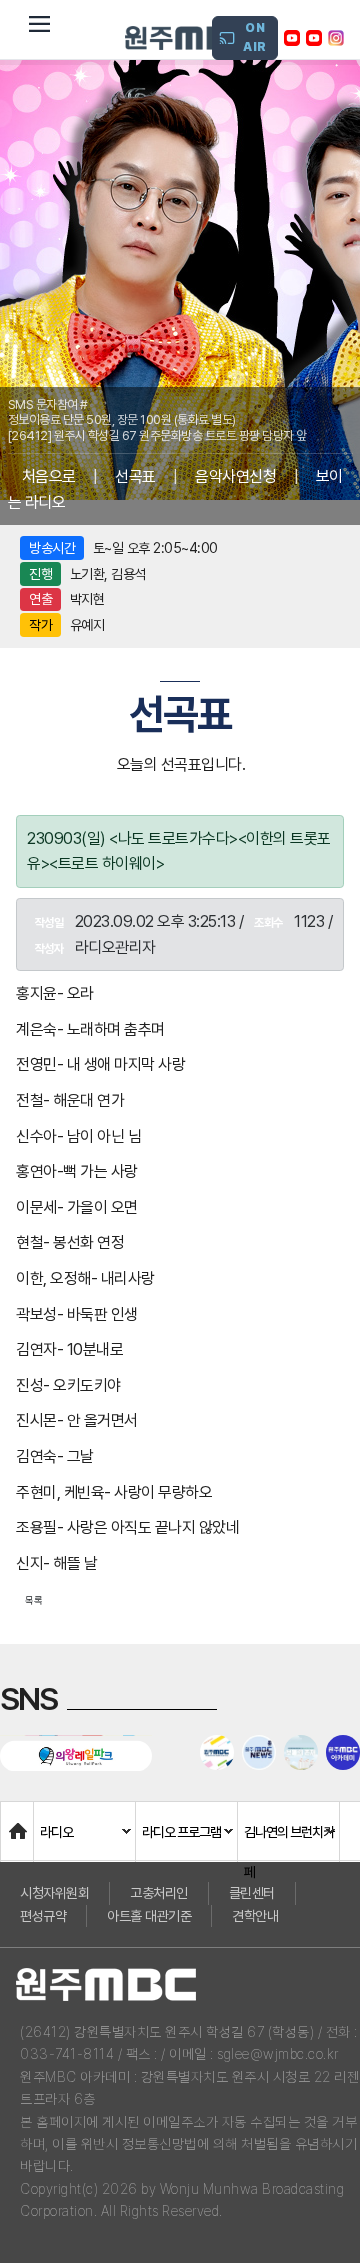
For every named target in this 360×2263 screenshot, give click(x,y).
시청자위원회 (54, 1893)
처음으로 (49, 476)
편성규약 (43, 1916)
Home (21, 1821)
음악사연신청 (235, 476)
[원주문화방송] (190, 38)
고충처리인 (159, 1893)
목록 (34, 1600)
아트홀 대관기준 (149, 1916)
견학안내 (255, 1916)
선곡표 (135, 476)
